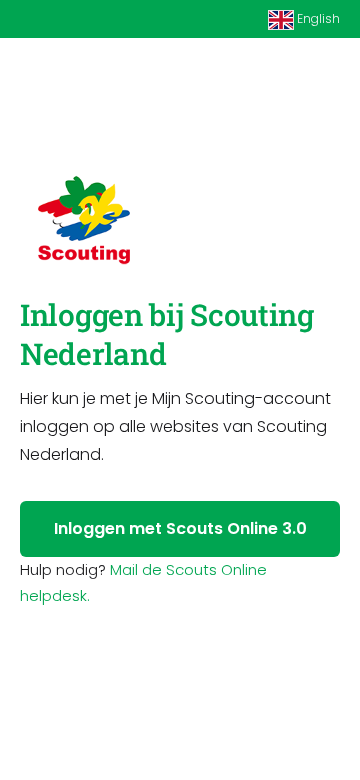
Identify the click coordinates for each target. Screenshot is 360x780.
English (317, 18)
